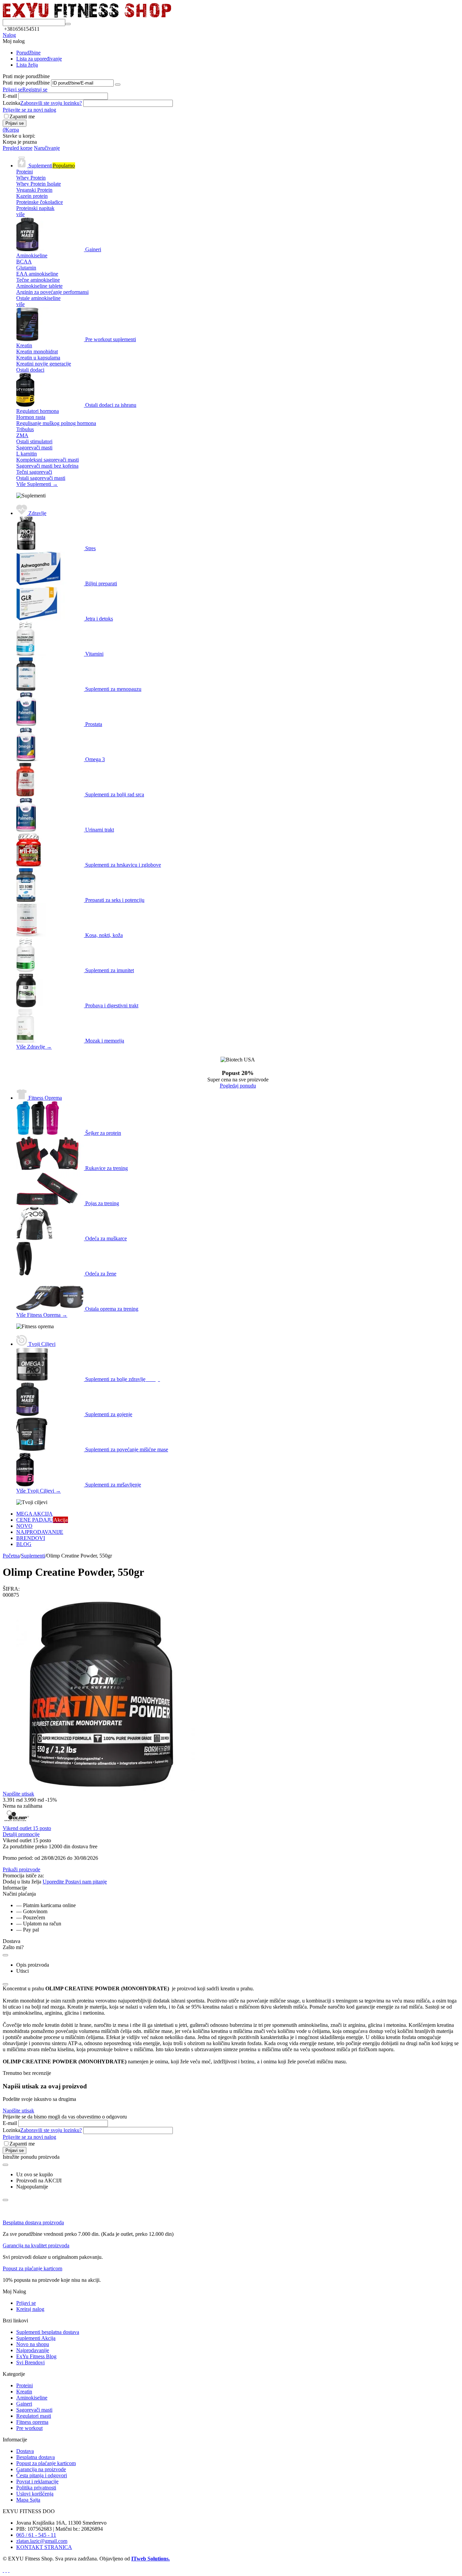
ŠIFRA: (11, 1589)
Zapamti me (22, 116)
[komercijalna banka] (3, 2570)
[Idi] (118, 85)
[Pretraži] (68, 24)
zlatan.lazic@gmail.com (42, 2541)
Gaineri (24, 2404)
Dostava (25, 2451)
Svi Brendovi (30, 2362)
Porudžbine (28, 53)
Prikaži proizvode (21, 1869)
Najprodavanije (33, 2350)
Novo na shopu (33, 2344)
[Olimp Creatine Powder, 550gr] (99, 1789)
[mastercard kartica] (9, 2570)
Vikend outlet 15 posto (27, 1828)
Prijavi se (13, 89)
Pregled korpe (18, 148)
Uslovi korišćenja (35, 2494)
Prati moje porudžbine (26, 83)
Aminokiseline (32, 2398)
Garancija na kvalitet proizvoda (36, 2245)
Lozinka (11, 103)
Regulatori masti (34, 2416)
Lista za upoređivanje (39, 59)
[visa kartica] (6, 2570)
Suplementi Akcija (36, 2338)
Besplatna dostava (36, 2457)
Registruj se (35, 89)
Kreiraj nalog (30, 2309)
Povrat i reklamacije (37, 2481)
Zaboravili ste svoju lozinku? (51, 103)
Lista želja (27, 65)
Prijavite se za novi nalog (29, 110)
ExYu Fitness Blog (36, 2356)
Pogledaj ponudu (238, 1086)
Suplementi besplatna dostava (48, 2332)
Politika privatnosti (36, 2488)
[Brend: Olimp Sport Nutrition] (16, 1822)
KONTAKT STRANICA (44, 2547)
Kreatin (24, 2392)
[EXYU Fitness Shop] (87, 16)
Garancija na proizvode (41, 2469)
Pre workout (29, 2428)
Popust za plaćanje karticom (32, 2268)
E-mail (10, 96)
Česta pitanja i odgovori (42, 2475)
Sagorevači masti (34, 2410)
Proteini (25, 2385)
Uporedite (54, 1882)
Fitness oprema (32, 2422)
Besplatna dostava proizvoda (33, 2222)
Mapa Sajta (28, 2500)
